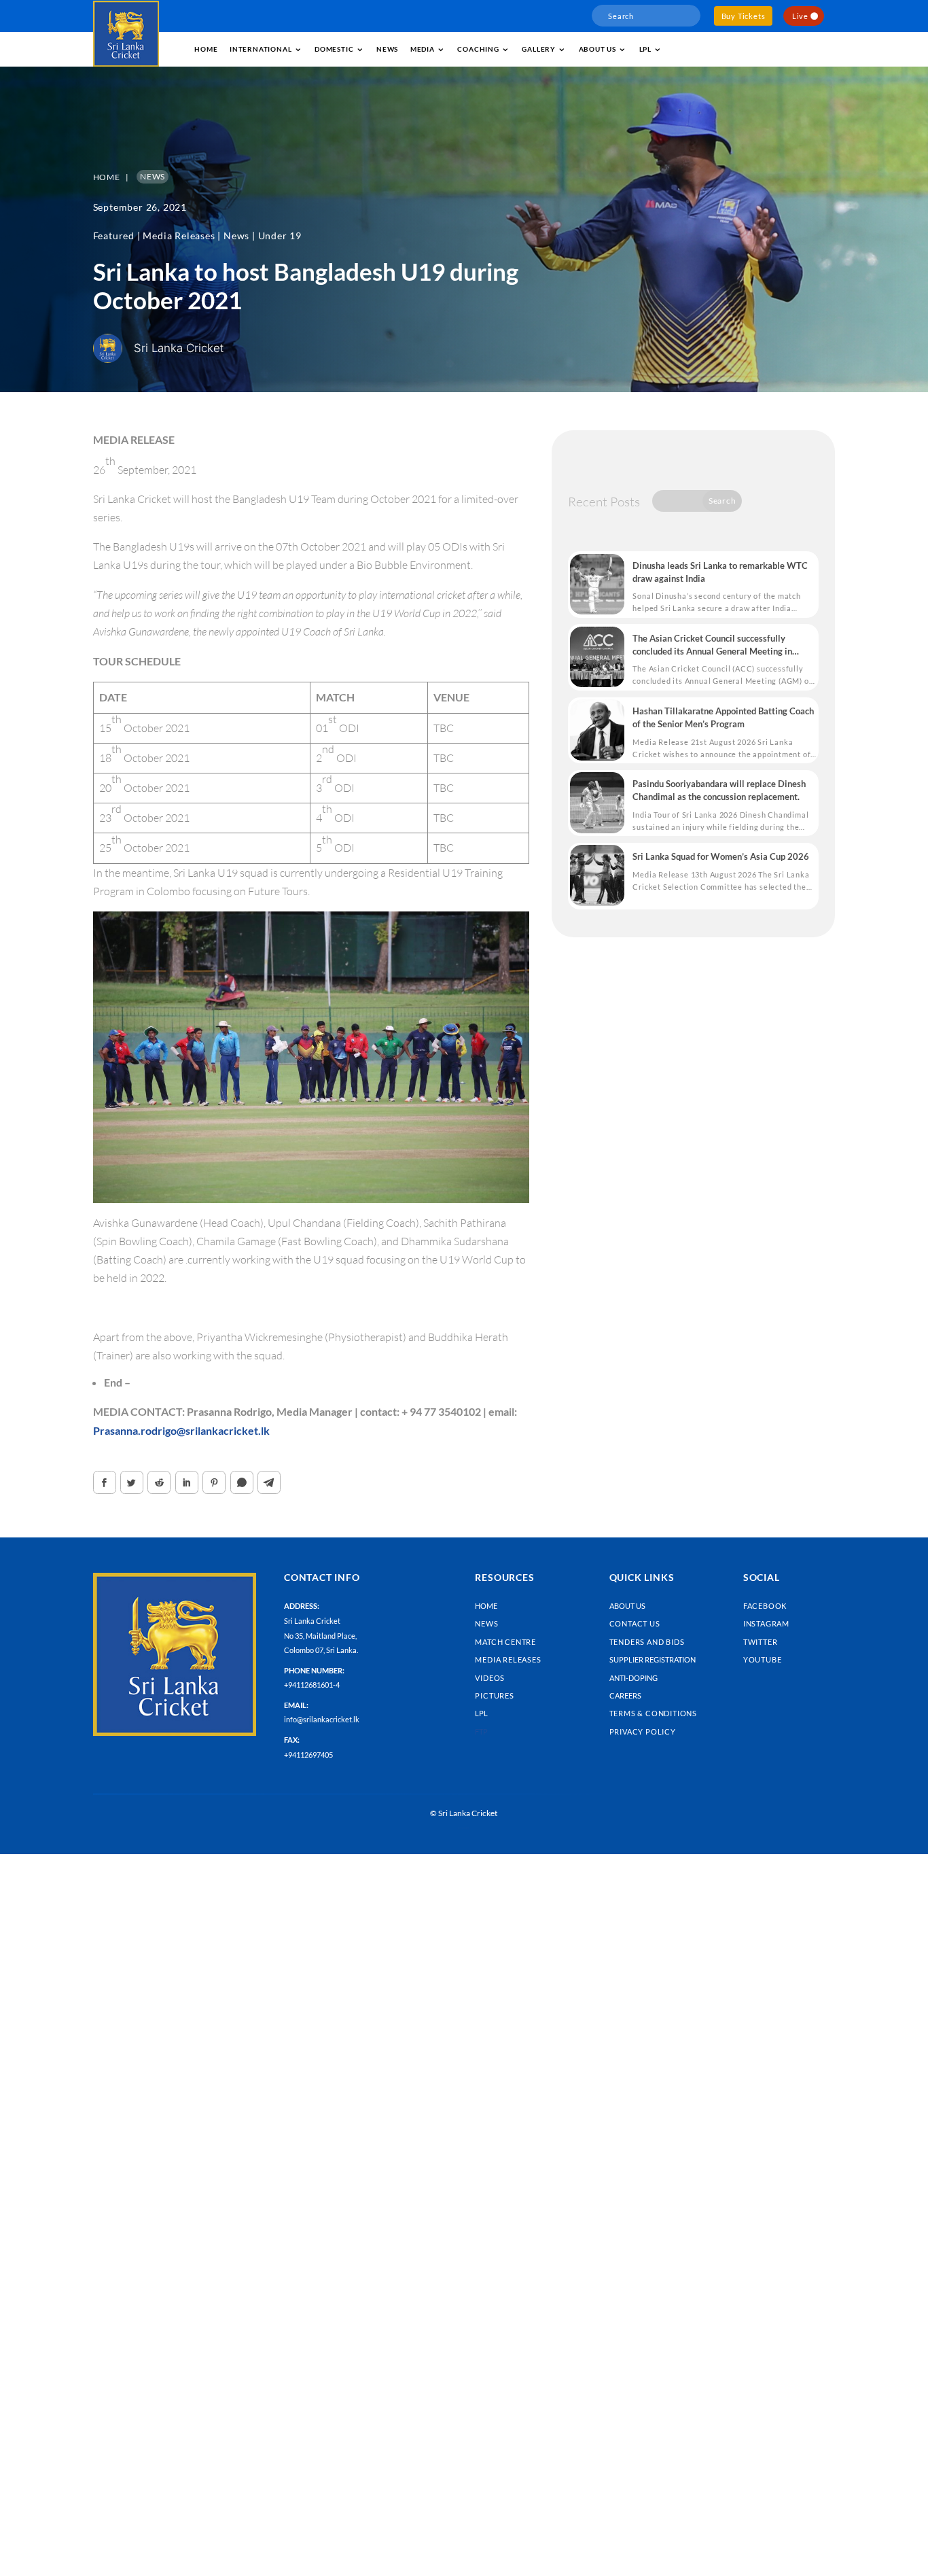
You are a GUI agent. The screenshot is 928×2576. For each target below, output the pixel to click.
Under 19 (280, 236)
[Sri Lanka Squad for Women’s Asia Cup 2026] (597, 875)
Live (800, 16)
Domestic (334, 49)
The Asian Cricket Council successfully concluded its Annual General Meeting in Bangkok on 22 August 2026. (712, 645)
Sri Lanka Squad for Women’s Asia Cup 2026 (721, 856)
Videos (490, 1678)
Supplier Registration (653, 1659)
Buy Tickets (744, 16)
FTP (481, 1731)
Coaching (478, 49)
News (387, 49)
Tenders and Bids (647, 1642)
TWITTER (761, 1642)
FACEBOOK (765, 1606)
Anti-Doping (633, 1678)
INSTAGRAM (766, 1623)
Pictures (494, 1695)
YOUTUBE (763, 1659)
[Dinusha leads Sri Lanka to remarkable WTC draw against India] (597, 585)
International (261, 49)
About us (597, 49)
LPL (645, 49)
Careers (625, 1695)
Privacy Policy (643, 1731)
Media (423, 49)
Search (722, 501)
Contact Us (635, 1623)
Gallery (539, 49)
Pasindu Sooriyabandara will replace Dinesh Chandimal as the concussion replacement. (719, 790)
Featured (114, 236)
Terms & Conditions (653, 1713)
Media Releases (179, 236)
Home (206, 49)
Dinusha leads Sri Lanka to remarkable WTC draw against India (720, 572)
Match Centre (505, 1642)
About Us (627, 1606)
